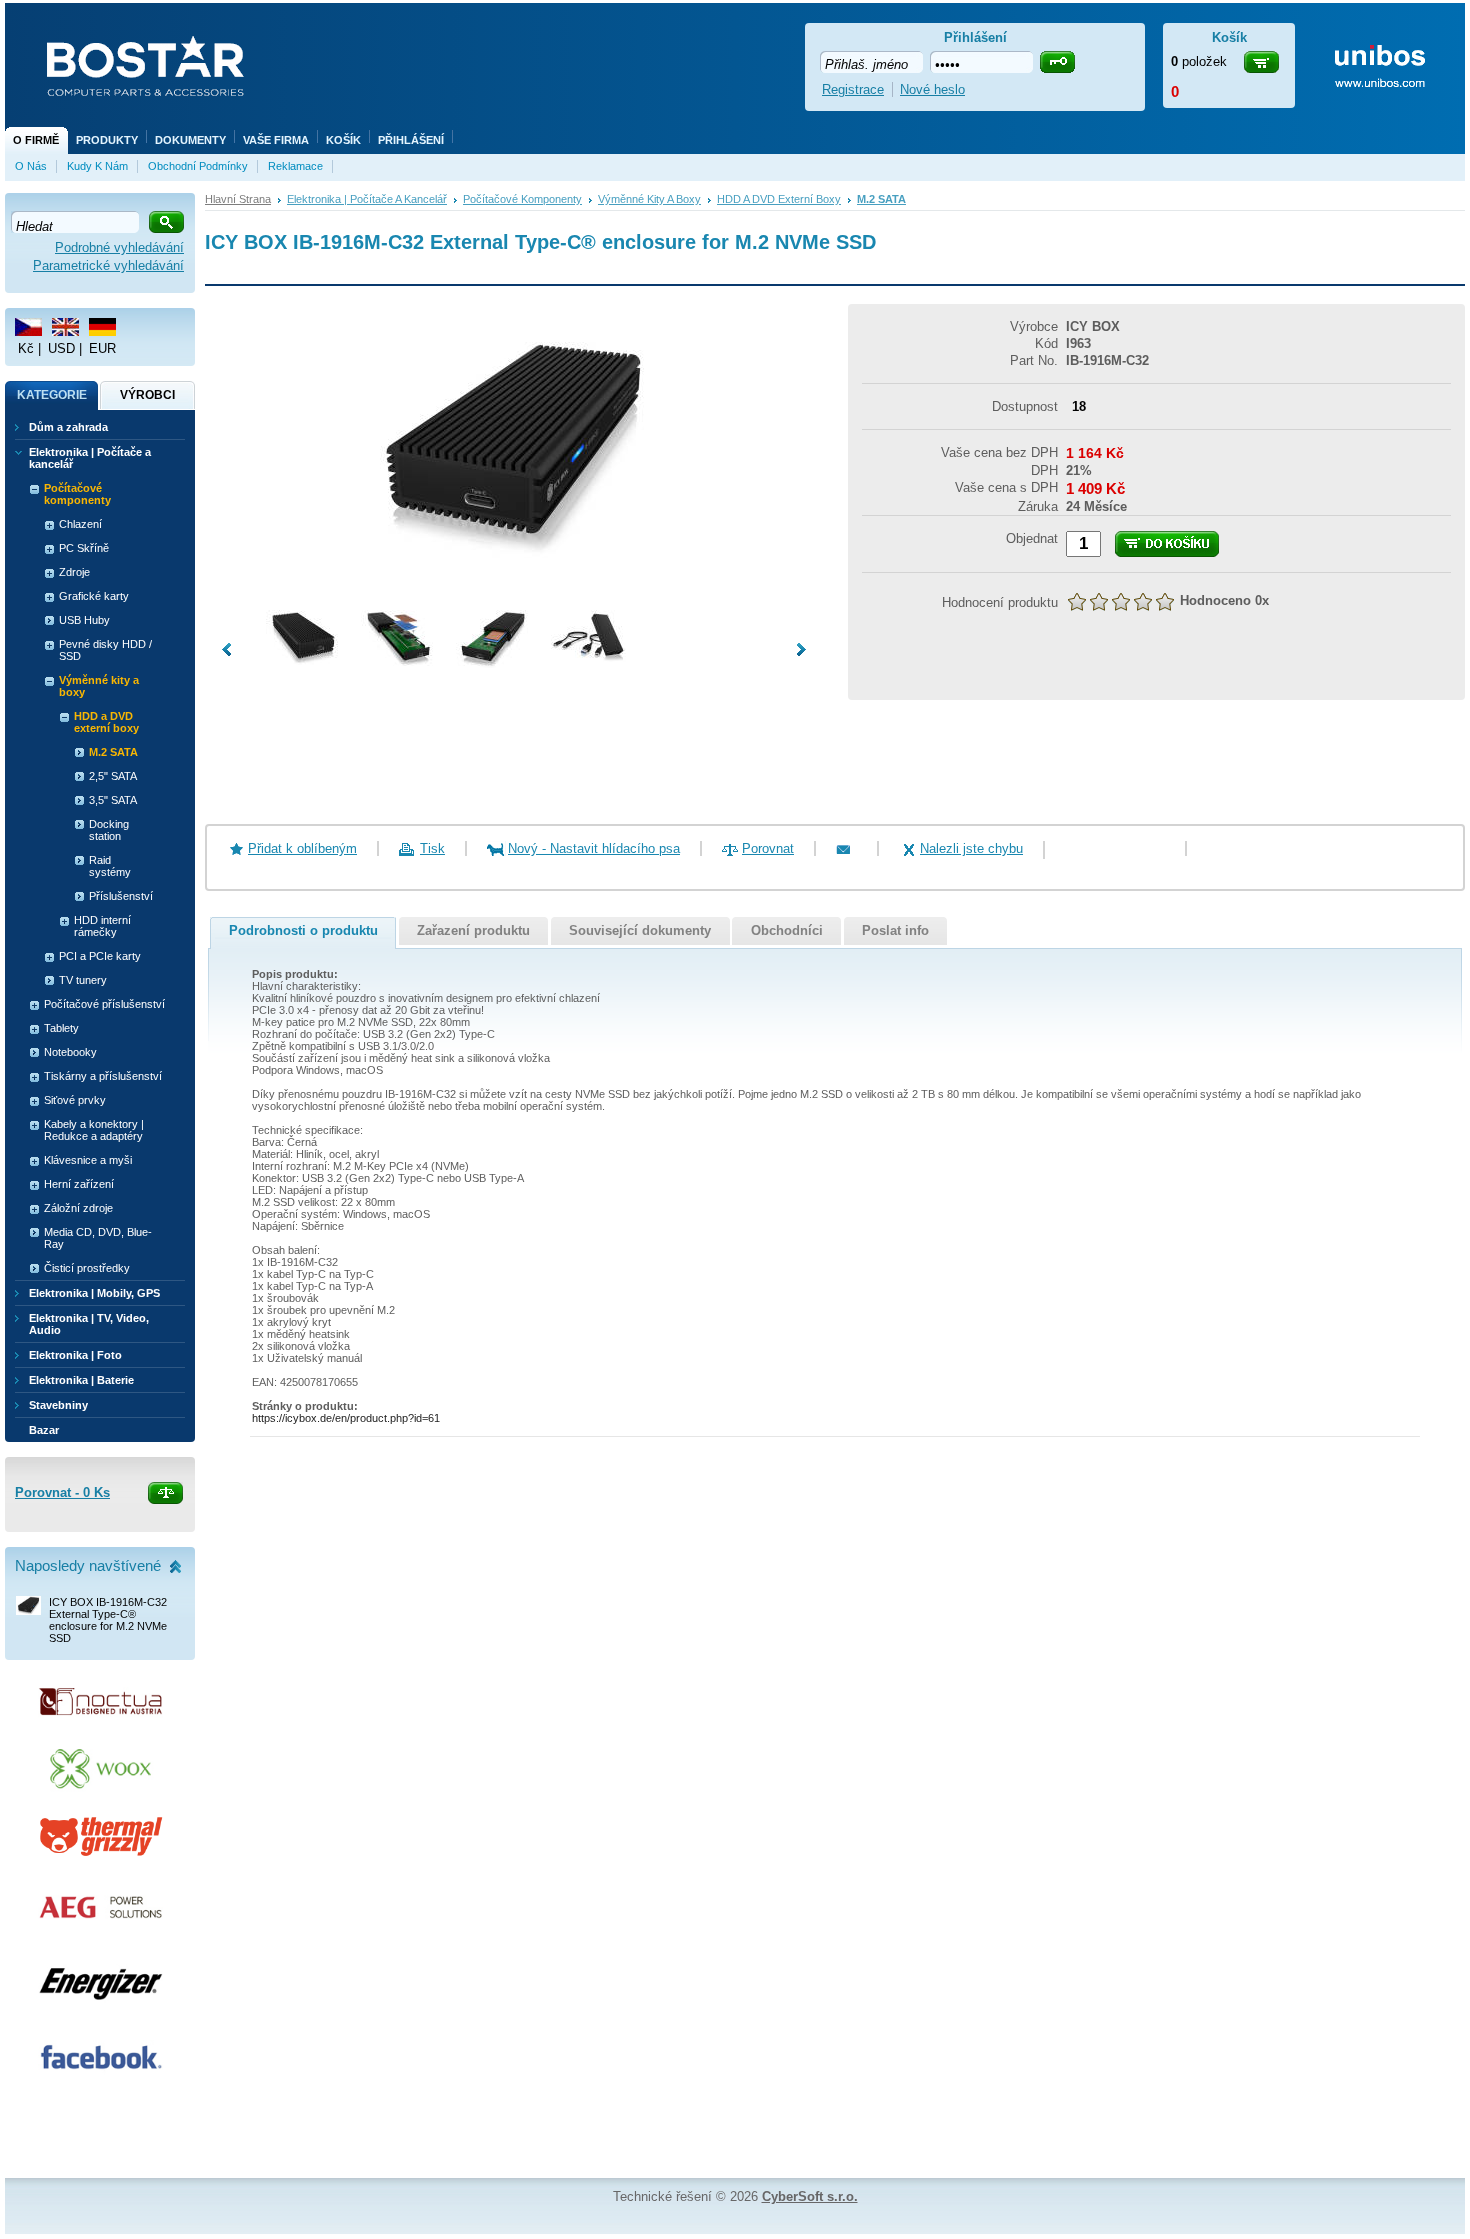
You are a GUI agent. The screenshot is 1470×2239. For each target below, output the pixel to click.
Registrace (853, 89)
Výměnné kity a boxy (649, 199)
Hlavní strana (238, 199)
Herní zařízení (79, 1184)
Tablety (61, 1028)
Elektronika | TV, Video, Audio (89, 1324)
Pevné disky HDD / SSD (105, 650)
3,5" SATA (113, 800)
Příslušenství (121, 896)
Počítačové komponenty (522, 199)
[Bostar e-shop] (145, 68)
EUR (102, 348)
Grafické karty (94, 596)
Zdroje (74, 572)
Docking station (109, 830)
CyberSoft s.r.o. (810, 2196)
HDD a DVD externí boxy (779, 199)
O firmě (36, 140)
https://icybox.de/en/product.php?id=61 (346, 1418)
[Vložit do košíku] (1167, 544)
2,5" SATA (113, 776)
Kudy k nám (97, 166)
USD (61, 348)
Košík (343, 140)
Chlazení (80, 524)
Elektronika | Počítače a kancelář (367, 199)
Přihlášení (411, 140)
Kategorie (52, 395)
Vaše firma (276, 140)
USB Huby (84, 620)
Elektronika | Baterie (81, 1380)
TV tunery (83, 980)
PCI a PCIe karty (100, 956)
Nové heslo (932, 89)
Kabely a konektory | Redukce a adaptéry (94, 1130)
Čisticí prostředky (87, 1268)
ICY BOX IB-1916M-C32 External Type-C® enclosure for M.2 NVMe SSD (108, 1620)
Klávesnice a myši (88, 1160)
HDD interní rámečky (102, 926)
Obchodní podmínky (198, 166)
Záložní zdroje (78, 1208)
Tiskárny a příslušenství (103, 1076)
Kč (26, 348)
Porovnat (768, 848)
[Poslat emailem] (856, 848)
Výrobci (147, 395)
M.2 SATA (881, 199)
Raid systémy (110, 866)
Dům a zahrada (68, 427)
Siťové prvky (75, 1100)
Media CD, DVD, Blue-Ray (98, 1238)
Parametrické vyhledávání (108, 265)
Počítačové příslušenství (104, 1004)
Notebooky (70, 1052)
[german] (102, 327)
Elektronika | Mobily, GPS (94, 1293)
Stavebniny (58, 1405)
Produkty (107, 140)
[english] (65, 327)
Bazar (44, 1430)
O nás (31, 166)
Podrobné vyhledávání (119, 247)
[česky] (28, 327)
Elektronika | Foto (75, 1355)
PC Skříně (84, 548)
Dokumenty (190, 140)
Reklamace (295, 166)
